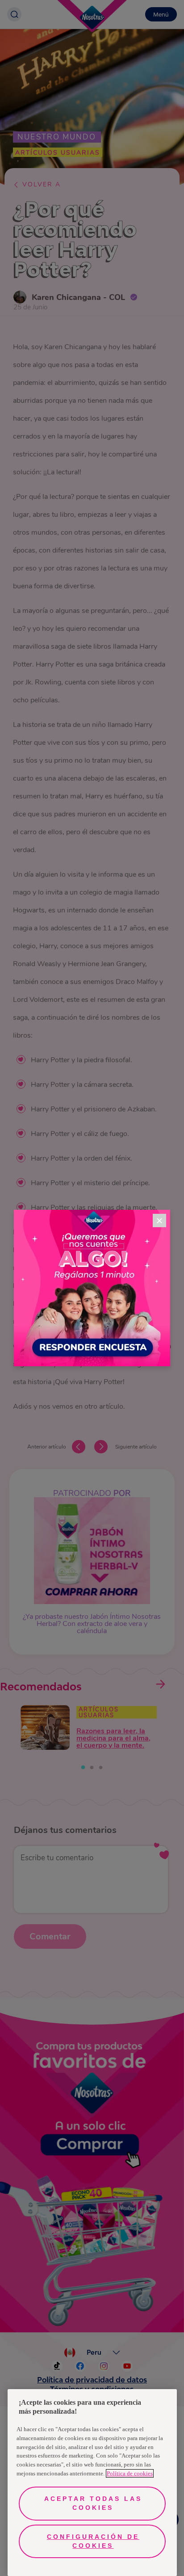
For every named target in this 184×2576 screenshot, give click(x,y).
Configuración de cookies (93, 2541)
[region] (92, 2483)
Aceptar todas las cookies (93, 2503)
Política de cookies (130, 2473)
